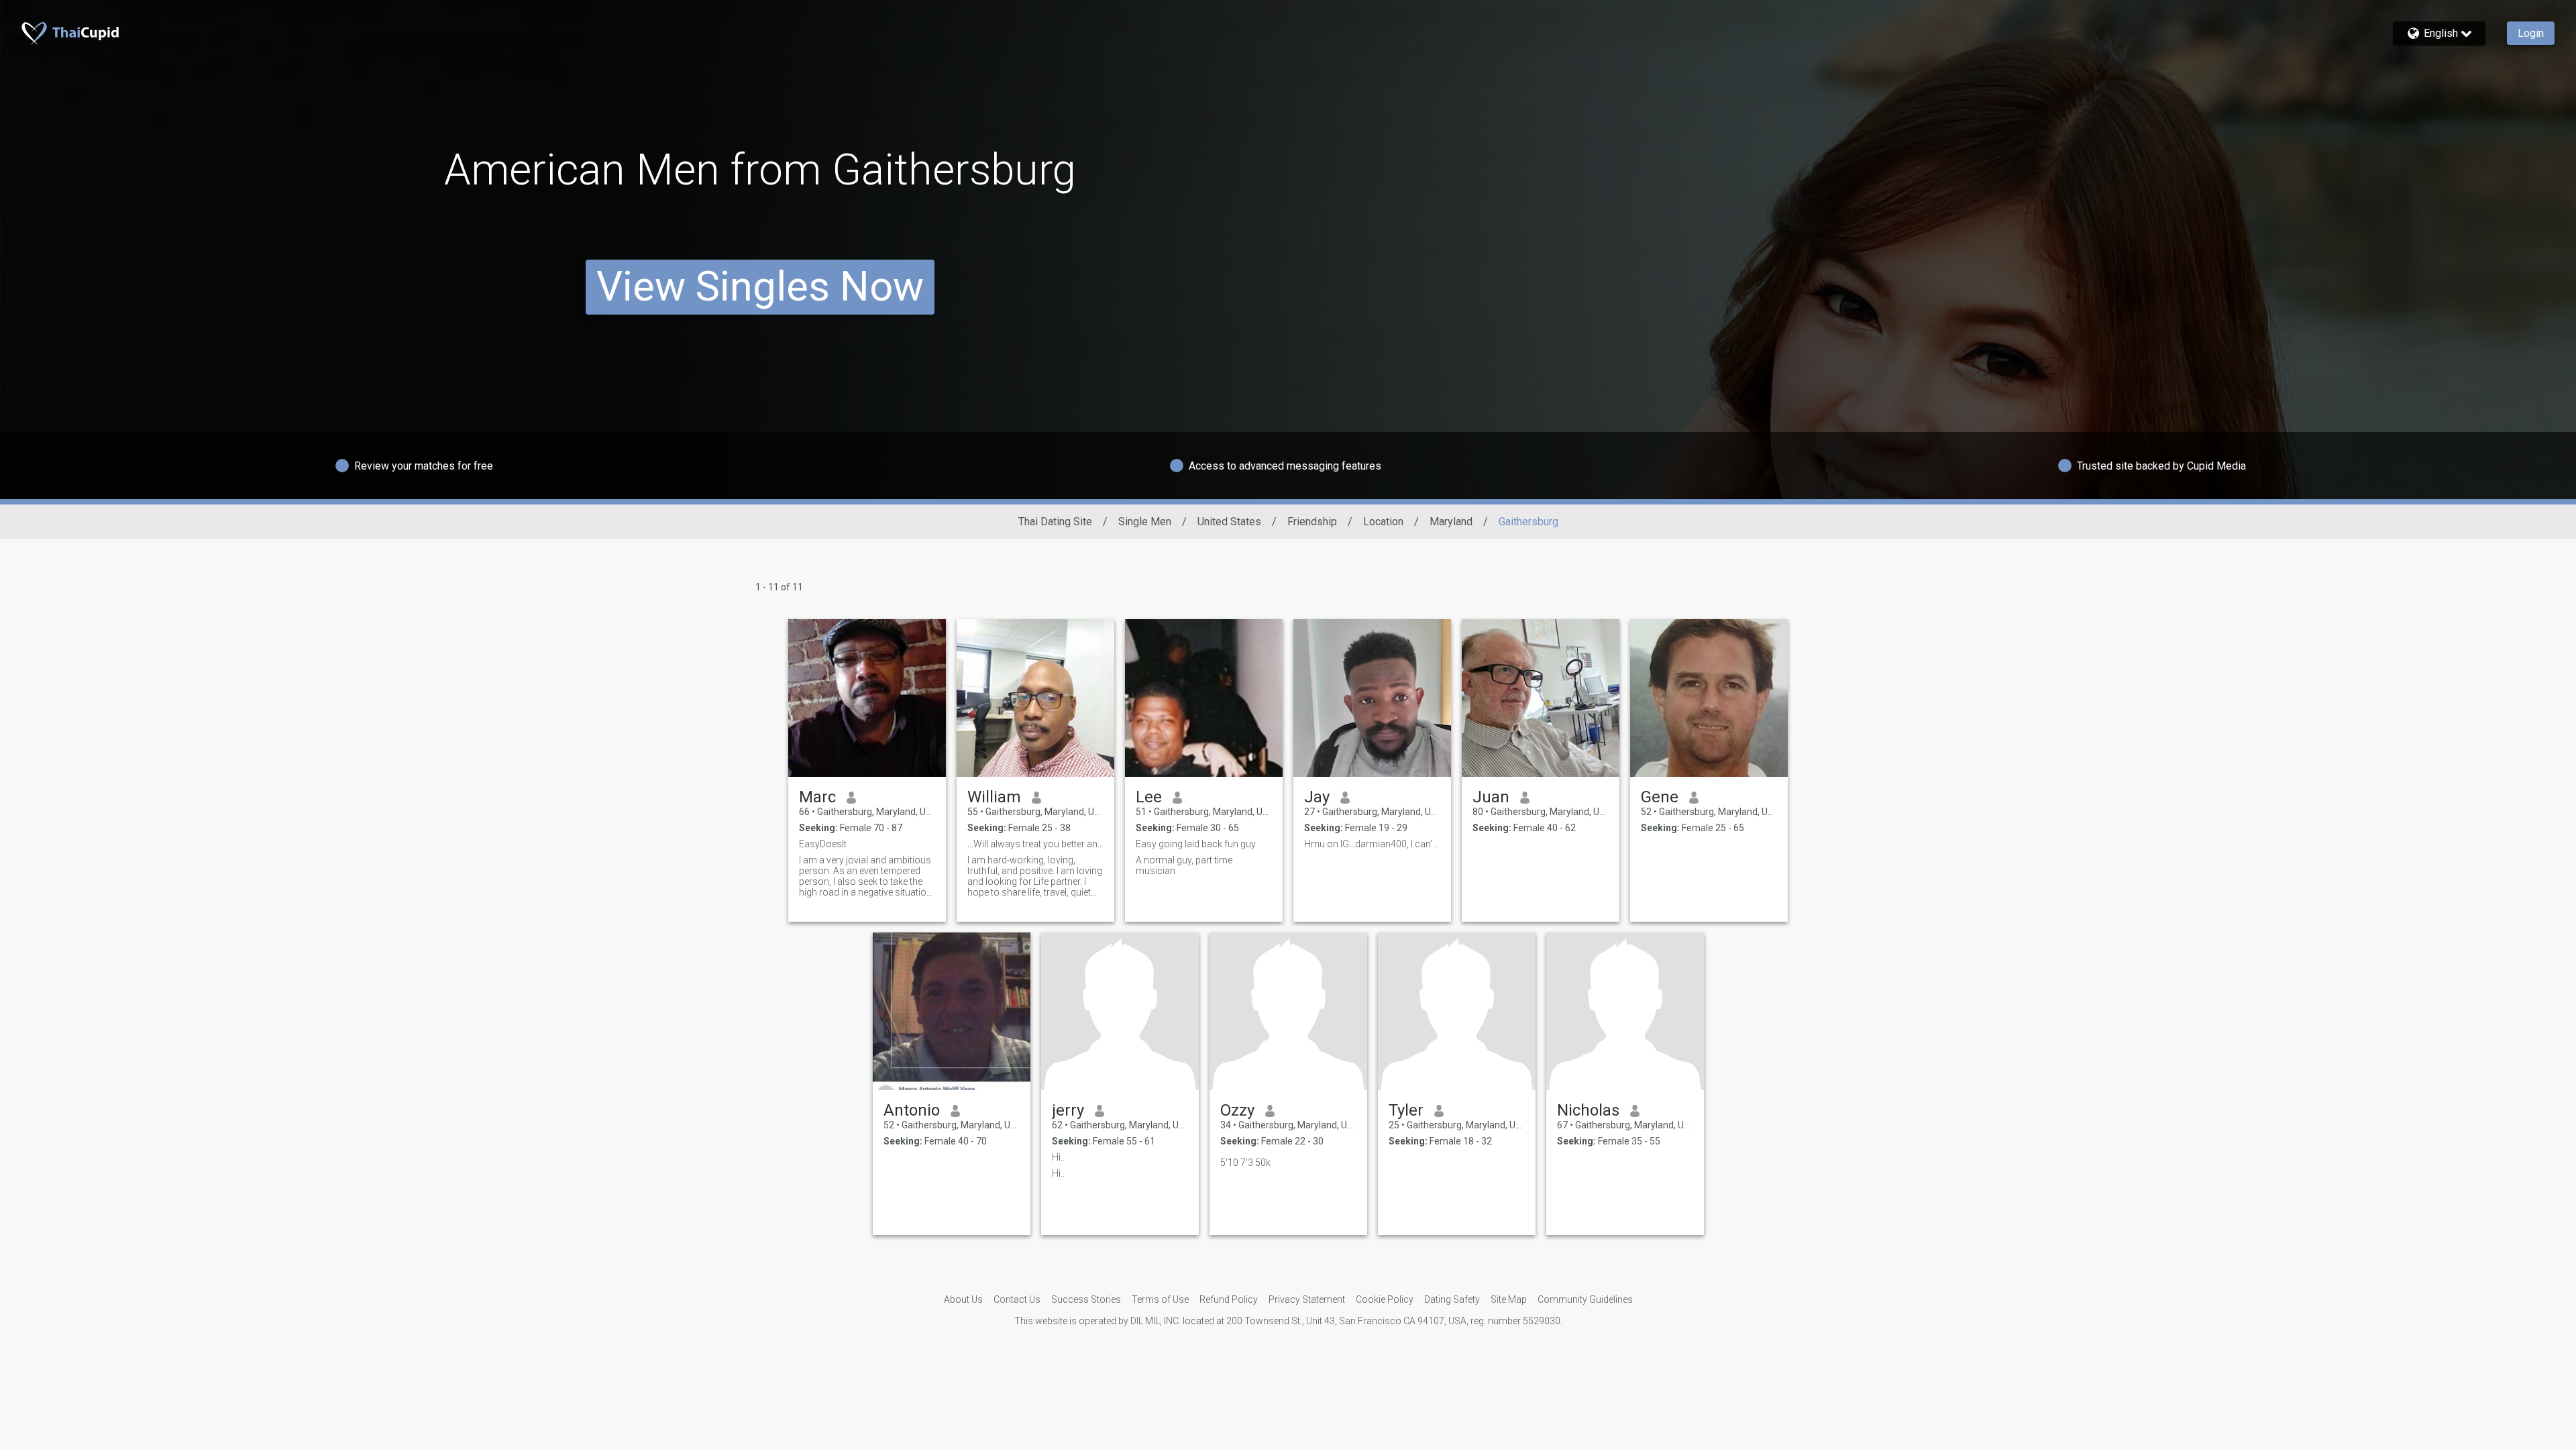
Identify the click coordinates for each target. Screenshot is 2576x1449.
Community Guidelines (1585, 1299)
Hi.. (1058, 1157)
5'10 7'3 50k (1245, 1163)
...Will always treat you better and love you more (1035, 844)
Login (2531, 33)
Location (1383, 522)
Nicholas (1588, 1110)
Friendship (1312, 522)
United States (1229, 522)
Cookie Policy (1385, 1299)
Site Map (1509, 1299)
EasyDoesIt (823, 844)
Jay (1317, 797)
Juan (1491, 797)
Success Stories (1086, 1299)
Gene (1660, 797)
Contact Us (1017, 1299)
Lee (1149, 797)
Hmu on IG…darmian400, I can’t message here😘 (1372, 844)
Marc (817, 797)
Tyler (1406, 1110)
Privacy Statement (1307, 1299)
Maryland (1451, 522)
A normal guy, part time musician (1184, 865)
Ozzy (1237, 1110)
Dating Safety (1452, 1299)
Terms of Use (1160, 1299)
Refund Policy (1229, 1299)
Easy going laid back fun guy (1196, 844)
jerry (1068, 1110)
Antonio (912, 1110)
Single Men (1145, 522)
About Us (963, 1299)
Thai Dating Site (1055, 522)
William (994, 797)
